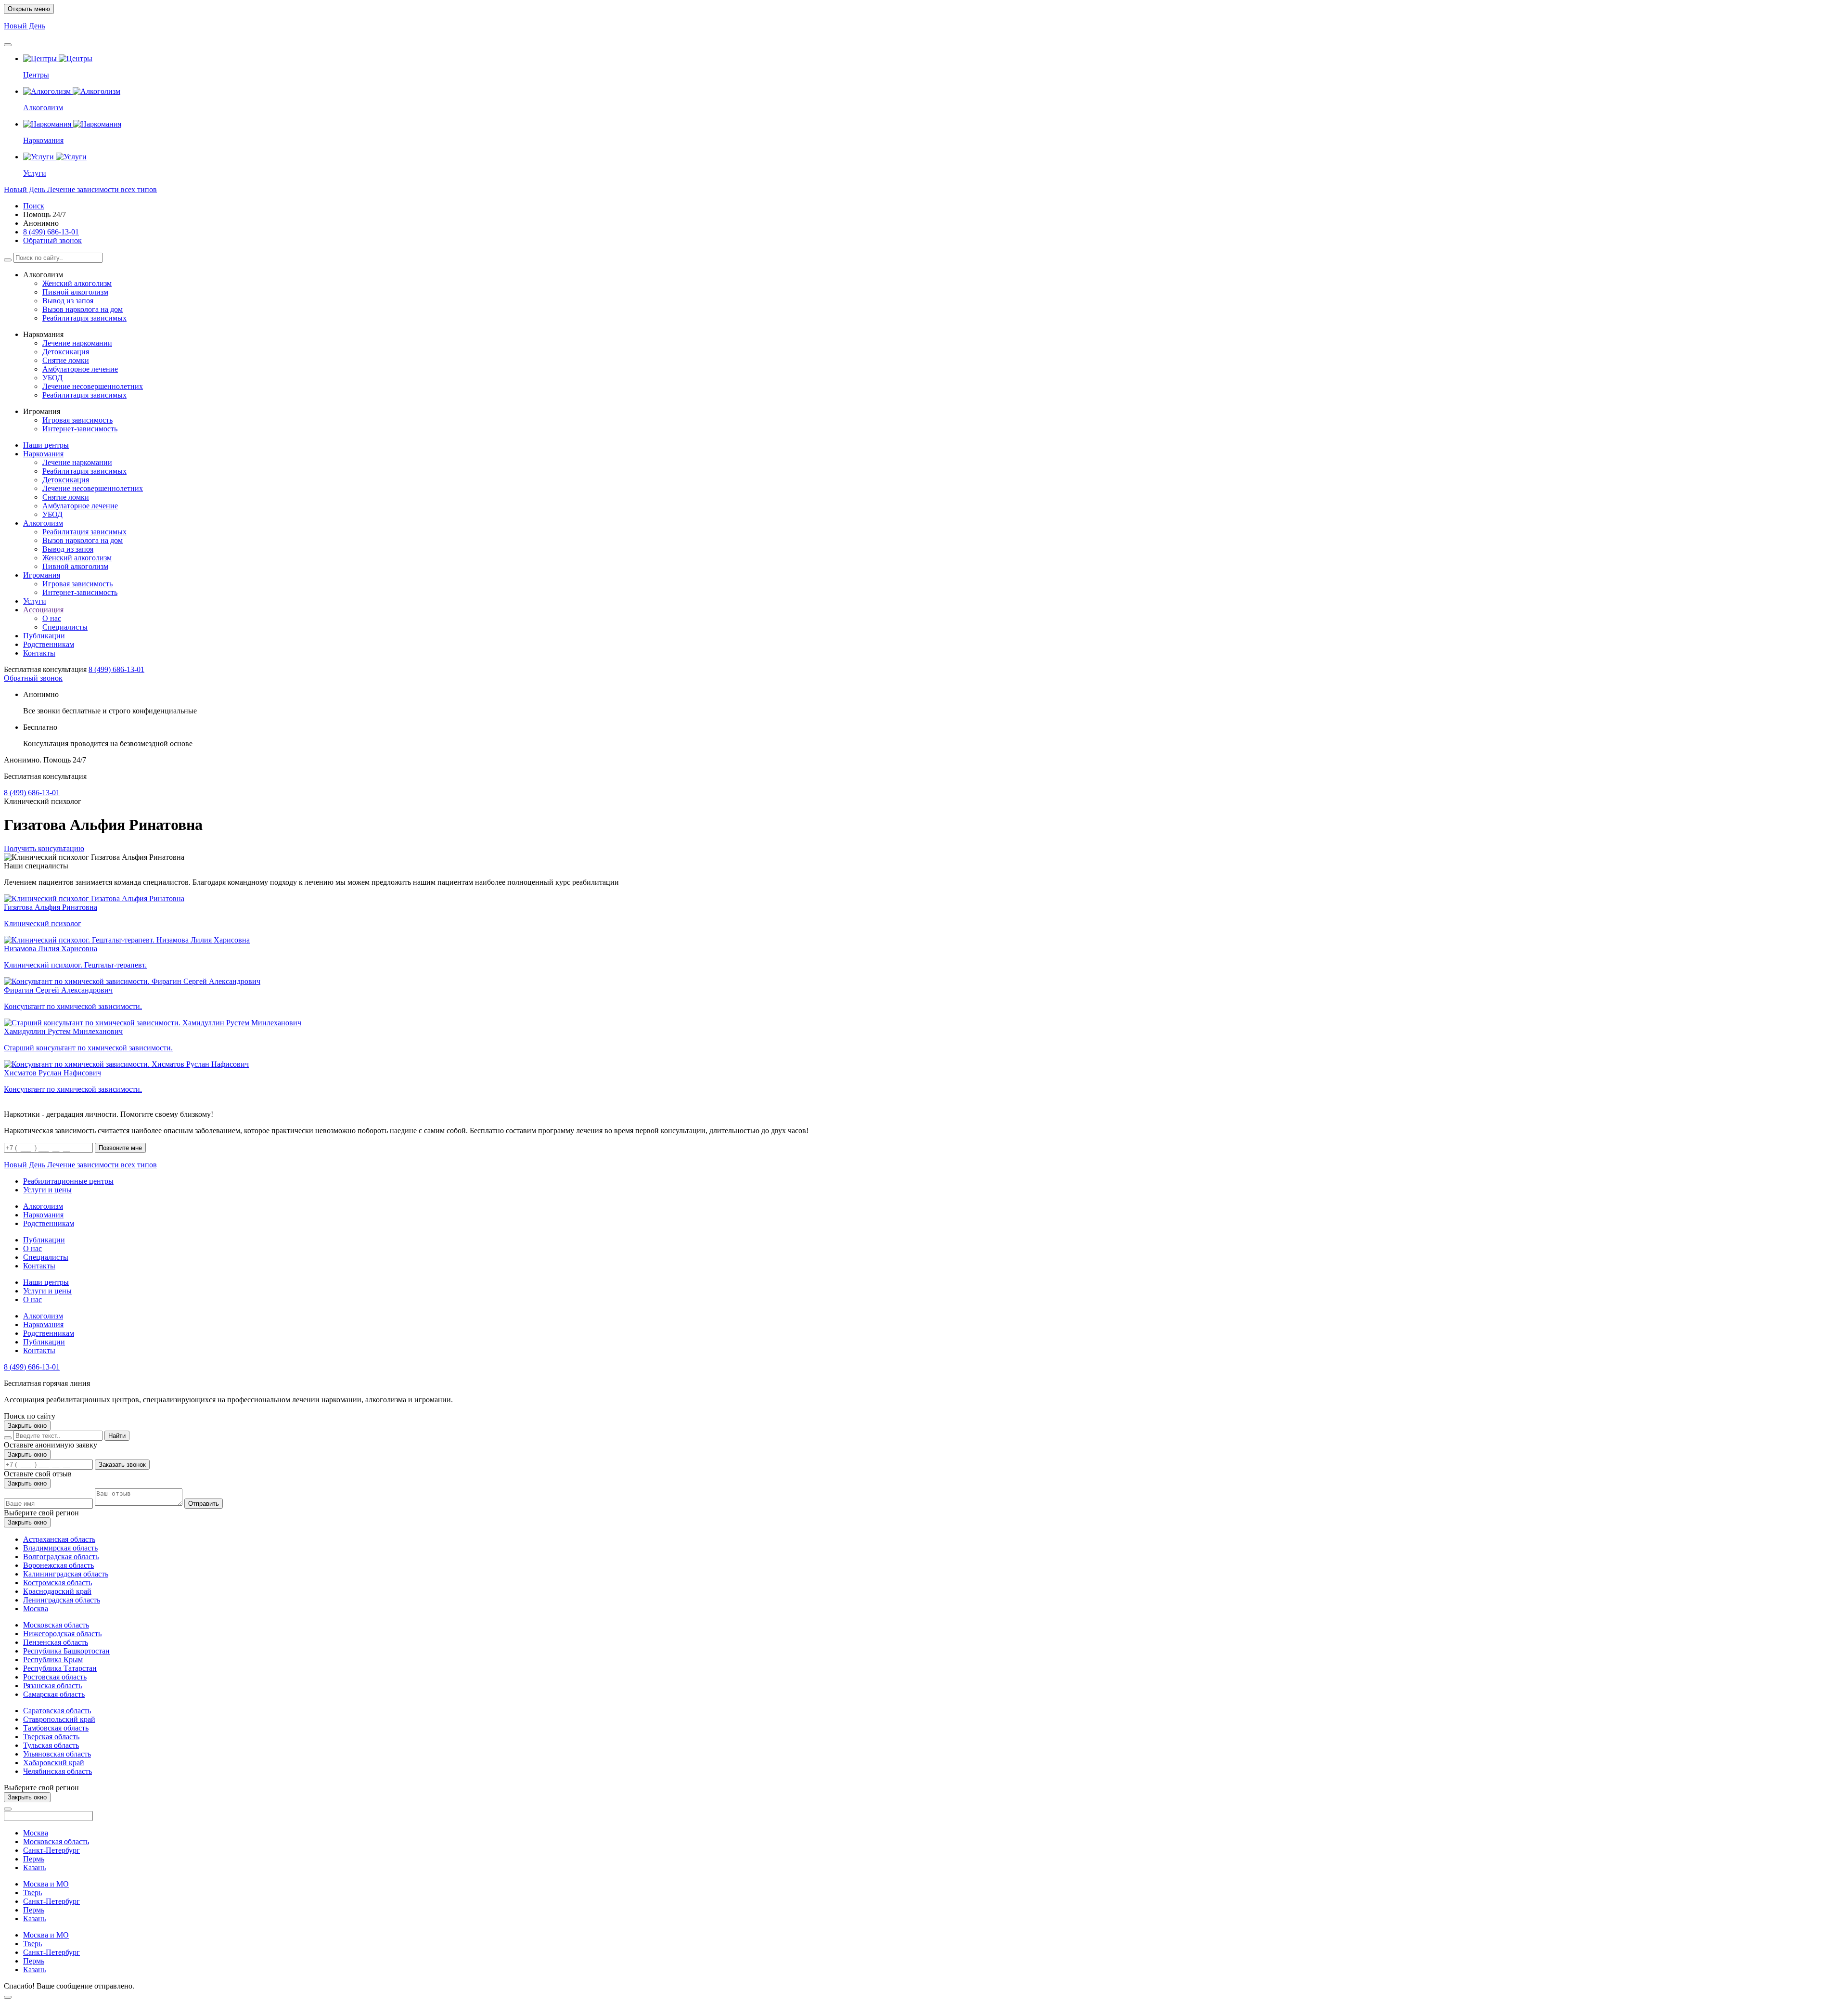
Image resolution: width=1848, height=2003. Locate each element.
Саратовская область (57, 1711)
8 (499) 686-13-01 (51, 232)
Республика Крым (53, 1660)
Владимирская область (60, 1548)
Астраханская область (59, 1539)
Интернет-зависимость (80, 429)
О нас (52, 618)
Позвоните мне (120, 1148)
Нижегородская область (62, 1634)
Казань (34, 1867)
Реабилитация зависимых (84, 318)
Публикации (44, 636)
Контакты (39, 653)
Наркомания (43, 454)
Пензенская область (56, 1642)
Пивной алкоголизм (75, 292)
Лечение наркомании (77, 343)
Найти (117, 1436)
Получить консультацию (44, 848)
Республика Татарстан (60, 1668)
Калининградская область (66, 1574)
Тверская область (51, 1737)
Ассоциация (43, 610)
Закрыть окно (27, 1426)
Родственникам (49, 644)
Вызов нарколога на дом (83, 309)
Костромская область (58, 1583)
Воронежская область (58, 1565)
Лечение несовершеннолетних (93, 386)
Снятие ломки (66, 360)
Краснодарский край (57, 1591)
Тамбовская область (56, 1728)
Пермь (34, 1859)
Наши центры (46, 445)
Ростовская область (55, 1677)
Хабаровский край (54, 1763)
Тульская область (51, 1745)
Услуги (35, 601)
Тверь (32, 1893)
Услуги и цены (47, 1190)
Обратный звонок (52, 240)
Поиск (34, 206)
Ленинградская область (62, 1600)
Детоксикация (66, 352)
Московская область (56, 1625)
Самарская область (54, 1694)
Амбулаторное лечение (80, 369)
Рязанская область (52, 1686)
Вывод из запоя (68, 301)
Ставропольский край (59, 1719)
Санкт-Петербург (51, 1850)
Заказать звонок (122, 1465)
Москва (36, 1609)
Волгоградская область (61, 1557)
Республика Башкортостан (66, 1651)
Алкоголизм (43, 523)
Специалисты (65, 627)
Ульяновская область (57, 1754)
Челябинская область (58, 1771)
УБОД (52, 378)
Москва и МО (46, 1884)
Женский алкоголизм (77, 283)
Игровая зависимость (77, 420)
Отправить (204, 1504)
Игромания (42, 575)
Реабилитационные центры (68, 1181)
